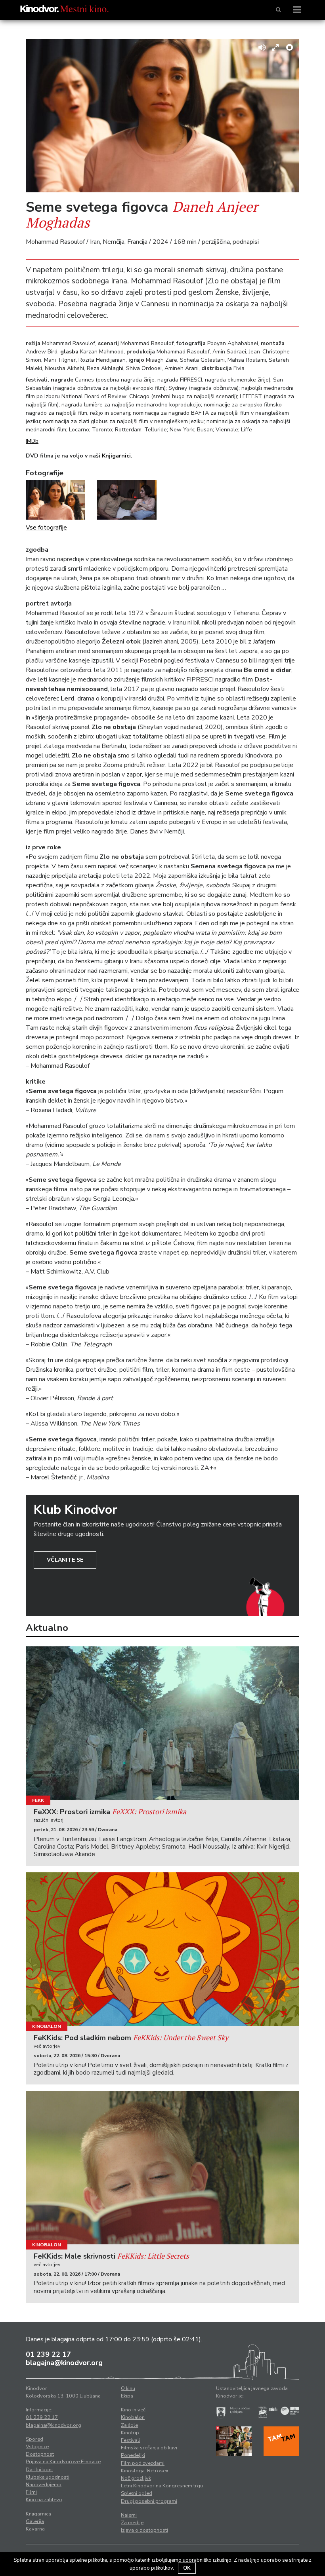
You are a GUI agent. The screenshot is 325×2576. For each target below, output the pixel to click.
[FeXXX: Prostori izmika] (162, 1723)
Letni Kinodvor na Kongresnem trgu (162, 2486)
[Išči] (278, 10)
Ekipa (127, 2396)
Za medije (132, 2523)
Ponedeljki (133, 2455)
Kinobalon (47, 2026)
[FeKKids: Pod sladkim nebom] (162, 1949)
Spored (34, 2439)
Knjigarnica (38, 2514)
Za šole (129, 2425)
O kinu (128, 2388)
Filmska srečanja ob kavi (149, 2448)
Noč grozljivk (136, 2478)
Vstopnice (37, 2447)
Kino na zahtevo (44, 2500)
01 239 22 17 (48, 2354)
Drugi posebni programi (149, 2501)
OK (187, 2568)
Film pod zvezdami (143, 2463)
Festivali (131, 2440)
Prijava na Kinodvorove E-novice (63, 2462)
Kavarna (35, 2529)
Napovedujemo (44, 2485)
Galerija (35, 2521)
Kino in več (133, 2410)
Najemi (129, 2515)
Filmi (31, 2492)
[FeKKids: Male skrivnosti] (162, 2168)
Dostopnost (40, 2454)
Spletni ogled (137, 2493)
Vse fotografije (46, 528)
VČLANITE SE (65, 1560)
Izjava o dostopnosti (144, 2530)
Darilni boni (39, 2470)
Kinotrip (130, 2433)
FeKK (38, 1800)
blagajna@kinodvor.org (64, 2363)
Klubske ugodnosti (48, 2477)
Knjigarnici (116, 456)
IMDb (32, 441)
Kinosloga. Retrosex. (145, 2471)
